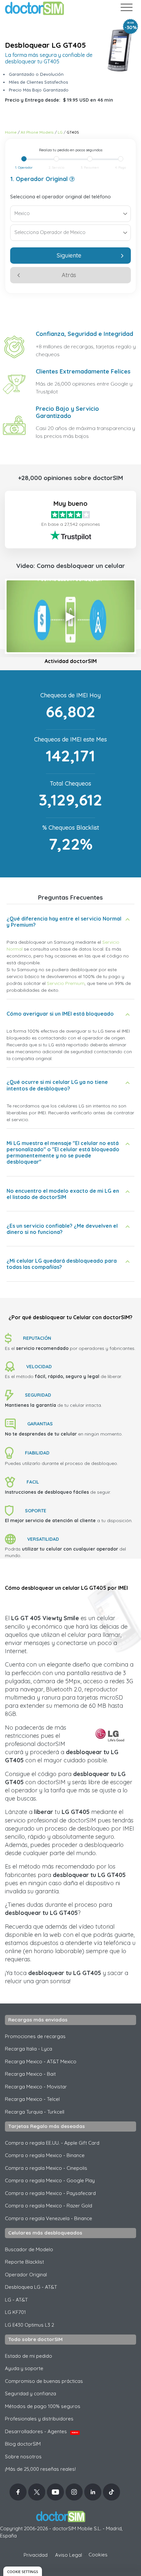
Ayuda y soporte (24, 2368)
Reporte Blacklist (24, 2262)
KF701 (15, 2312)
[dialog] (23, 2571)
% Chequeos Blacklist (71, 828)
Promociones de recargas (35, 2036)
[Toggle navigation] (126, 9)
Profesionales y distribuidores (39, 2419)
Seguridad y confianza (30, 2393)
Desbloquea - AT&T (31, 2287)
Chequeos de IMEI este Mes (70, 739)
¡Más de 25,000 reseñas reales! (40, 2469)
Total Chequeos (70, 783)
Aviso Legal (69, 2555)
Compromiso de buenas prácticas (44, 2381)
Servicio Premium (66, 983)
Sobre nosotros (23, 2457)
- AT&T (16, 2300)
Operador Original (26, 2275)
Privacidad (36, 2555)
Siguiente (69, 255)
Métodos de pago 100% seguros (43, 2406)
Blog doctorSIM (23, 2444)
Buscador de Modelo (29, 2249)
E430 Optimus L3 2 (30, 2325)
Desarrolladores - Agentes (41, 2431)
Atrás (69, 275)
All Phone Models (37, 132)
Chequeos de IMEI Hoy (70, 695)
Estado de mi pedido (29, 2356)
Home (11, 132)
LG (60, 132)
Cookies (98, 2555)
